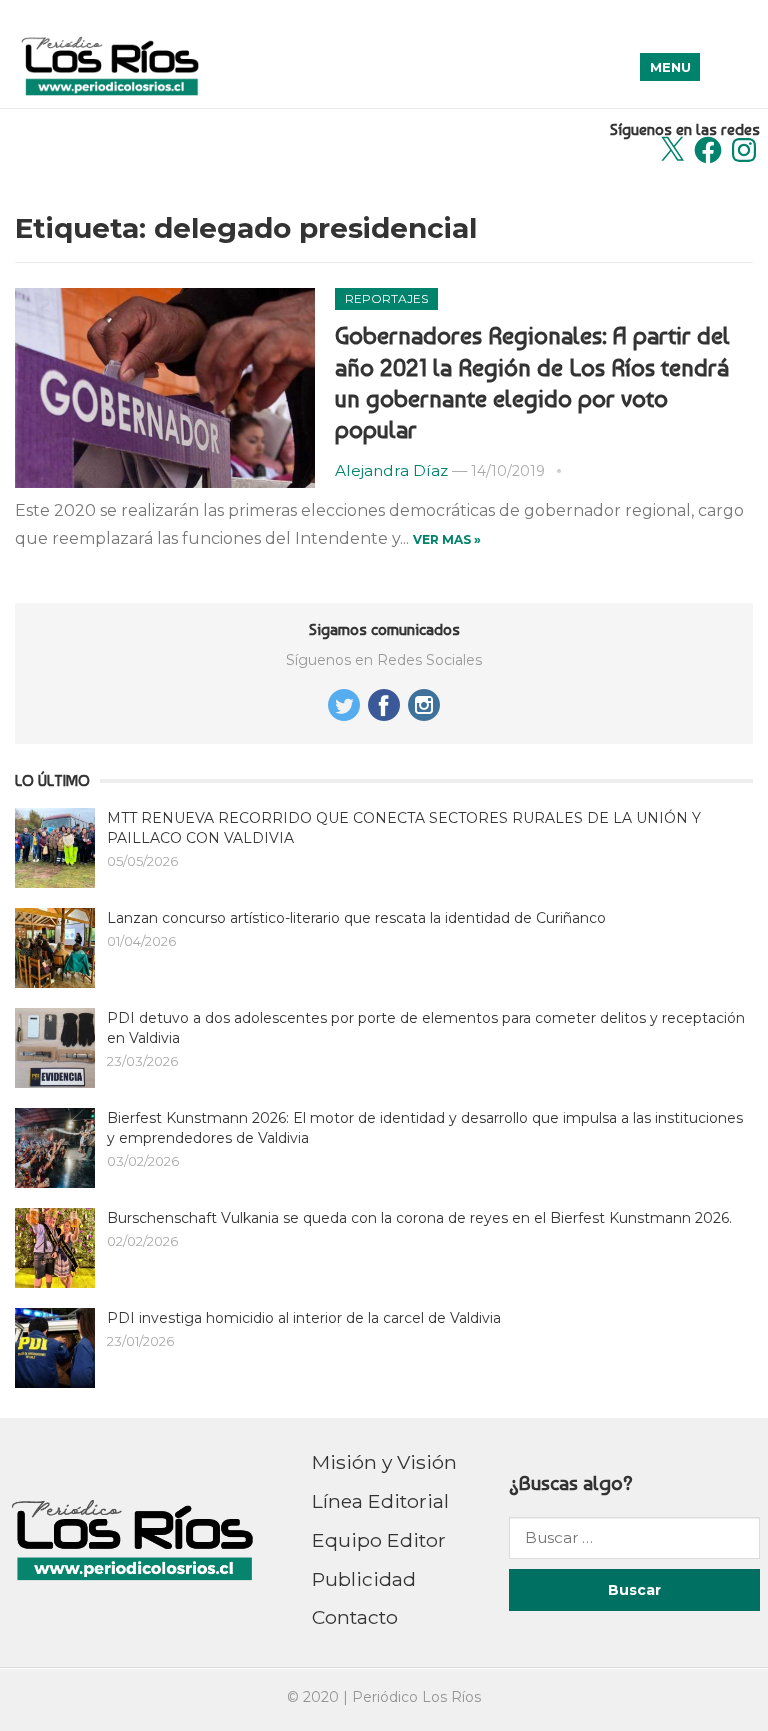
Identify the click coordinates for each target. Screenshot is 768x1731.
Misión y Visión (384, 1462)
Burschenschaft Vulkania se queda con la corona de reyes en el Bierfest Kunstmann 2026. (419, 1218)
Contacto (355, 1617)
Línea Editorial (380, 1501)
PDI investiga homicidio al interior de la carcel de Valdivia (304, 1318)
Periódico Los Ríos (416, 1697)
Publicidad (364, 1579)
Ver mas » (447, 539)
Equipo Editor (379, 1540)
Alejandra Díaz (391, 470)
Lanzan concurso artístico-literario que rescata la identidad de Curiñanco (356, 918)
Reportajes (386, 298)
